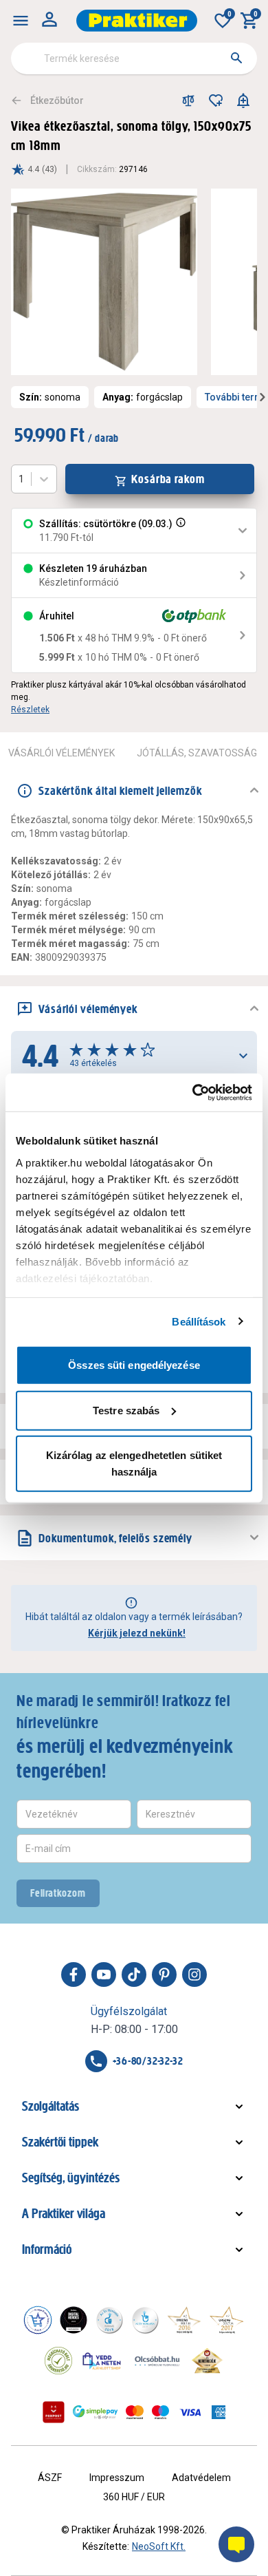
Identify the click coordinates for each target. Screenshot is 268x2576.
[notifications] (243, 100)
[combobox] (134, 58)
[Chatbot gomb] (236, 2544)
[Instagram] (194, 1974)
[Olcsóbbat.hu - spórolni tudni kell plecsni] (158, 2361)
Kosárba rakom (168, 479)
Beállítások (199, 1321)
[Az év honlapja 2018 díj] (109, 2320)
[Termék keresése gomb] (236, 58)
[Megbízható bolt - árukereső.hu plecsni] (58, 2361)
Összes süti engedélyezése (134, 1365)
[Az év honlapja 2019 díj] (145, 2320)
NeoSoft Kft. (159, 2546)
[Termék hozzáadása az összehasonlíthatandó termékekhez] (188, 100)
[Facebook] (74, 1974)
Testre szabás (126, 1410)
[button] (179, 531)
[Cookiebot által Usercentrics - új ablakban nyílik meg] (193, 1092)
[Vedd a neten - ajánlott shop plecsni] (102, 2361)
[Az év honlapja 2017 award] (227, 2320)
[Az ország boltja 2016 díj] (184, 2320)
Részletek (30, 710)
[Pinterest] (164, 1974)
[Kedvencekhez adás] (216, 100)
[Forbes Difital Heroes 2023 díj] (74, 2320)
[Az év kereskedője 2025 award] (207, 2361)
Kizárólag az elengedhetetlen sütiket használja (134, 1463)
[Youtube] (104, 1974)
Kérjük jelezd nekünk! (137, 1633)
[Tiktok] (134, 1974)
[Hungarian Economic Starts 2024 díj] (38, 2320)
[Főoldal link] (137, 21)
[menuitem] (21, 21)
